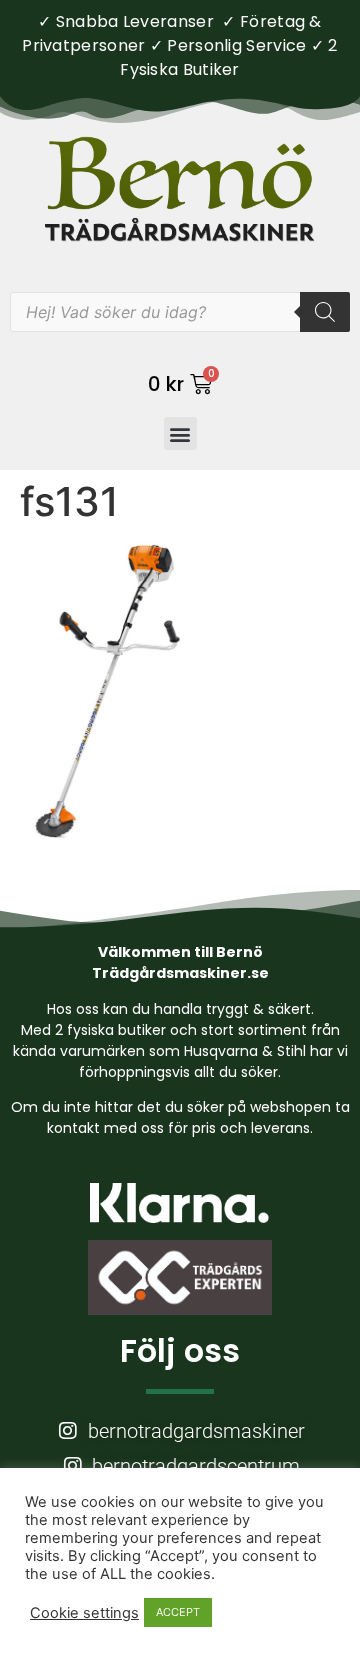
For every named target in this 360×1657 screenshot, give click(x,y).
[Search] (325, 312)
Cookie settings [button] (84, 1613)
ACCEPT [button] (178, 1612)
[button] (180, 433)
